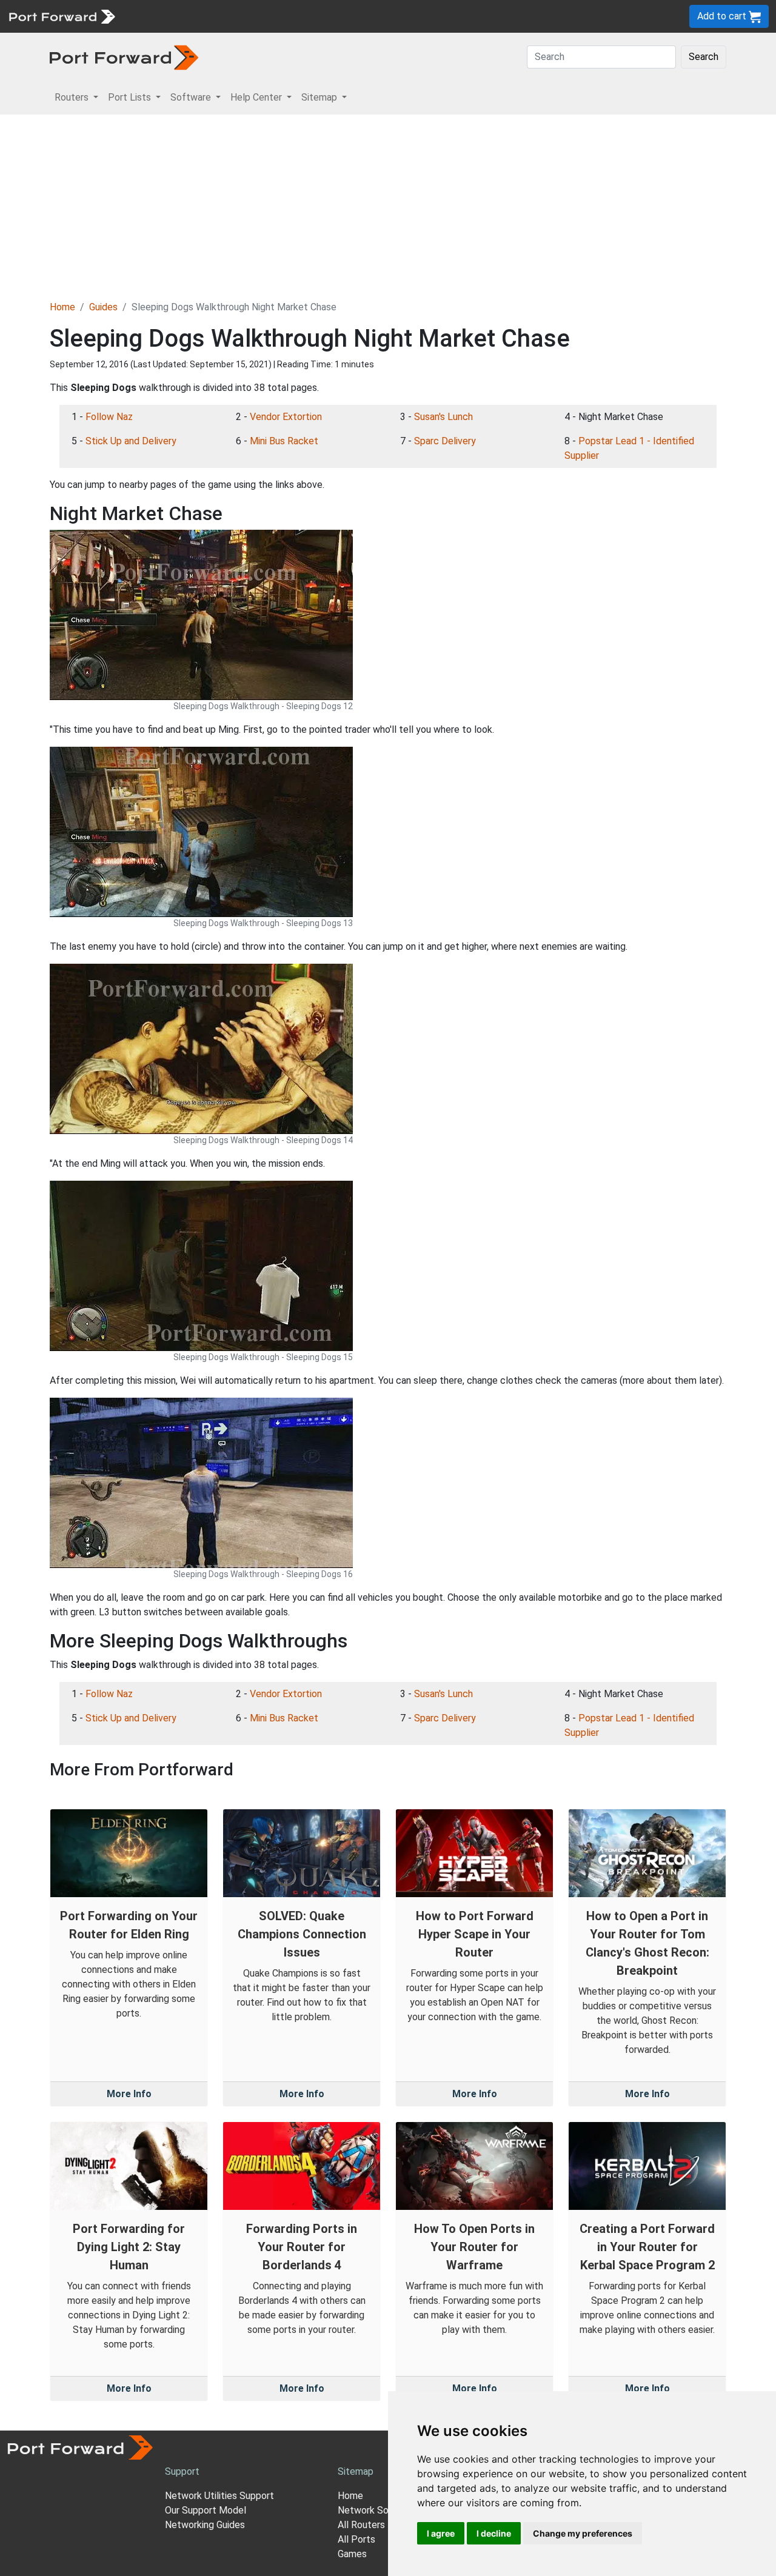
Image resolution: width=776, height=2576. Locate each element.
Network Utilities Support (219, 2496)
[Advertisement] (388, 205)
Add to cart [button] (723, 16)
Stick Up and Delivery (131, 441)
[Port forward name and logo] (62, 15)
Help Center (322, 16)
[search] (410, 16)
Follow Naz (109, 417)
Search (704, 57)
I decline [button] (494, 2533)
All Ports (356, 2539)
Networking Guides (205, 2525)
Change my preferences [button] (583, 2533)
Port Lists (215, 16)
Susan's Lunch (443, 417)
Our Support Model (206, 2510)
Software (266, 16)
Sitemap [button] (320, 97)
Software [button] (192, 97)
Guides (103, 307)
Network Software (378, 2510)
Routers (167, 16)
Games (352, 2554)
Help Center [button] (257, 97)
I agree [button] (441, 2533)
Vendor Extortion (286, 417)
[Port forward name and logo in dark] (124, 57)
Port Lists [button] (131, 97)
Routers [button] (73, 97)
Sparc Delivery (445, 441)
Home (62, 307)
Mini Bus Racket (284, 441)
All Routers (361, 2525)
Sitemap (376, 16)
